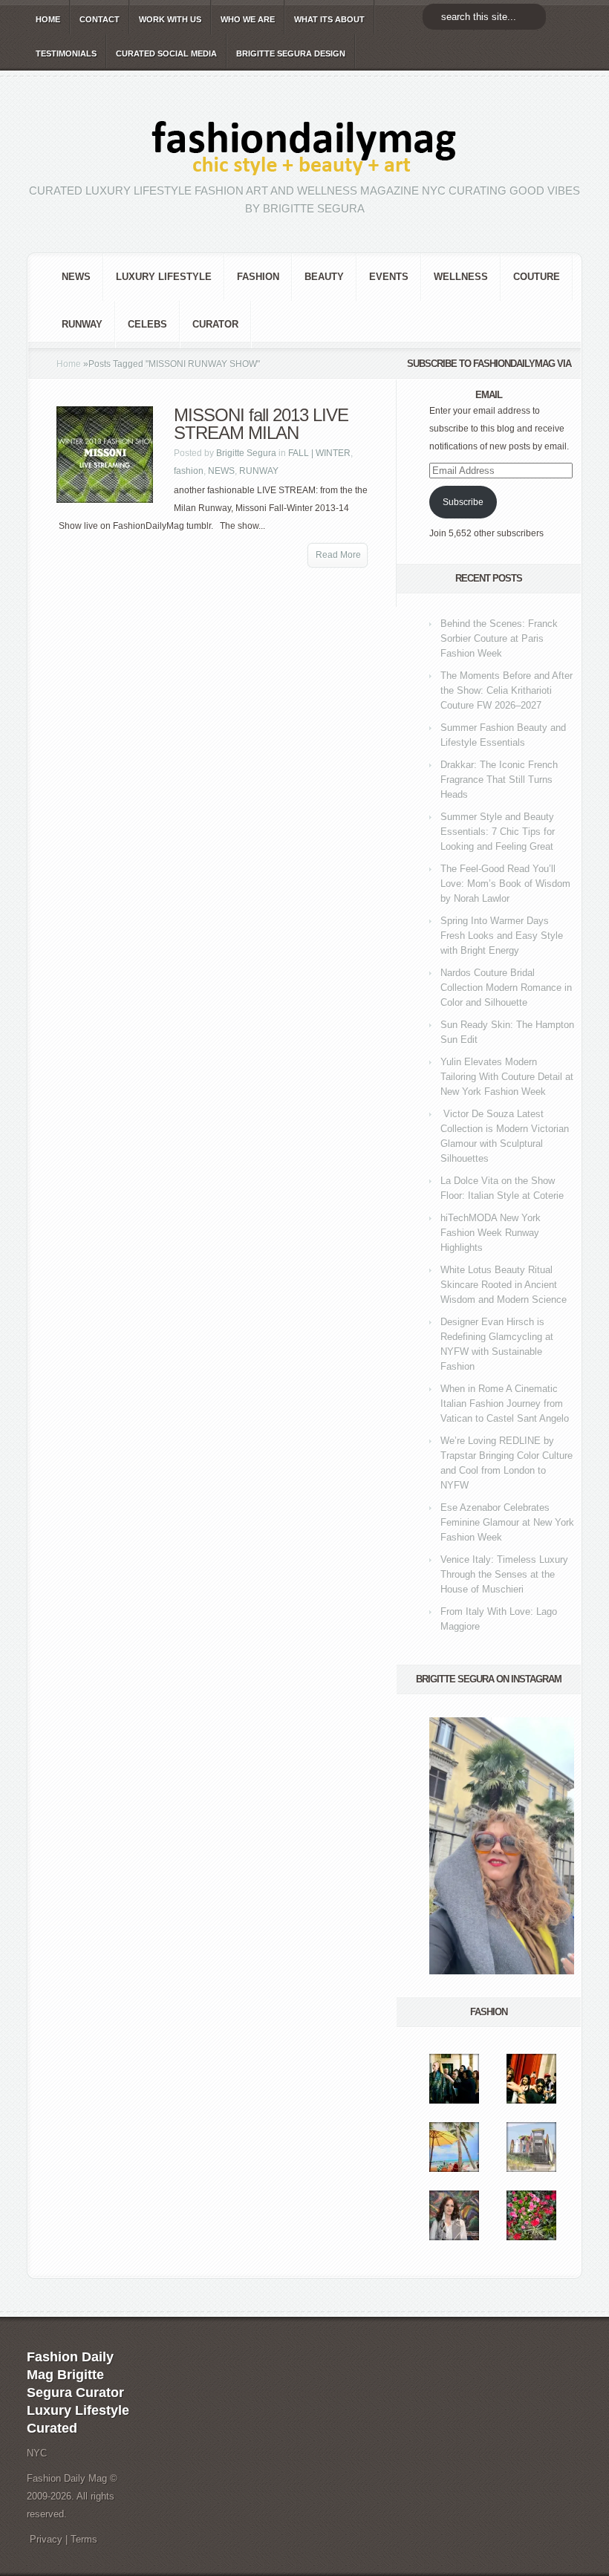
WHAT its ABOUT (329, 19)
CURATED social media (166, 53)
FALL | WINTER (319, 453)
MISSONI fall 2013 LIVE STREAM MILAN (261, 424)
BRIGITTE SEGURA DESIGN (291, 53)
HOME (48, 19)
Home (69, 364)
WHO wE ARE (248, 19)
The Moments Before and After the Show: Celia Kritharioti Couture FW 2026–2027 (507, 690)
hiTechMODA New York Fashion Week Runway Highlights (491, 1233)
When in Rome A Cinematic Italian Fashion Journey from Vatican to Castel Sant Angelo (505, 1404)
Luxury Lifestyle (164, 277)
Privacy (46, 2539)
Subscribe (463, 502)
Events (389, 277)
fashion (258, 277)
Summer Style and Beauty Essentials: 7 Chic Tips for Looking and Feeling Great (498, 832)
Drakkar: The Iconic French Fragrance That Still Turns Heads (499, 780)
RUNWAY (82, 324)
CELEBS (147, 324)
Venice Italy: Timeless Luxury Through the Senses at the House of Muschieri (504, 1574)
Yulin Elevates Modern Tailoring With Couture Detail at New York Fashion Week (507, 1077)
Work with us (170, 19)
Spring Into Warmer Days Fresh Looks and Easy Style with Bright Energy (502, 936)
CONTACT (100, 19)
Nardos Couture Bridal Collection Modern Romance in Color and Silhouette (506, 988)
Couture (537, 277)
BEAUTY (324, 277)
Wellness (461, 277)
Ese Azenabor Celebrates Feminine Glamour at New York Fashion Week (507, 1522)
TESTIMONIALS (66, 53)
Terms (84, 2539)
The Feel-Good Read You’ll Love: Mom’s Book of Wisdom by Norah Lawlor (505, 884)
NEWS (76, 277)
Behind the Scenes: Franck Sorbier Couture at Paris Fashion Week (499, 638)
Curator (215, 324)
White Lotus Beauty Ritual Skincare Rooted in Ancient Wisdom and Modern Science (504, 1285)
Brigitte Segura (246, 453)
